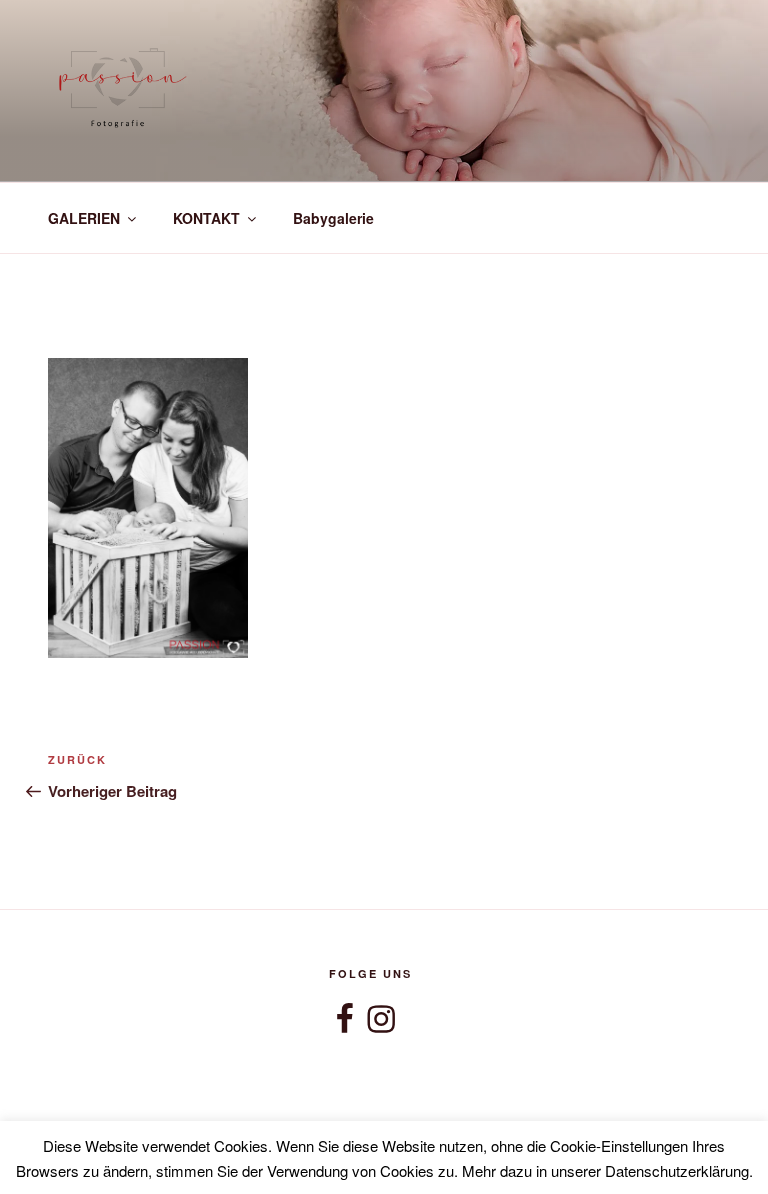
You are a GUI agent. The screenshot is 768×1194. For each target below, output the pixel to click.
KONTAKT (206, 218)
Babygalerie (333, 218)
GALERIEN (84, 218)
